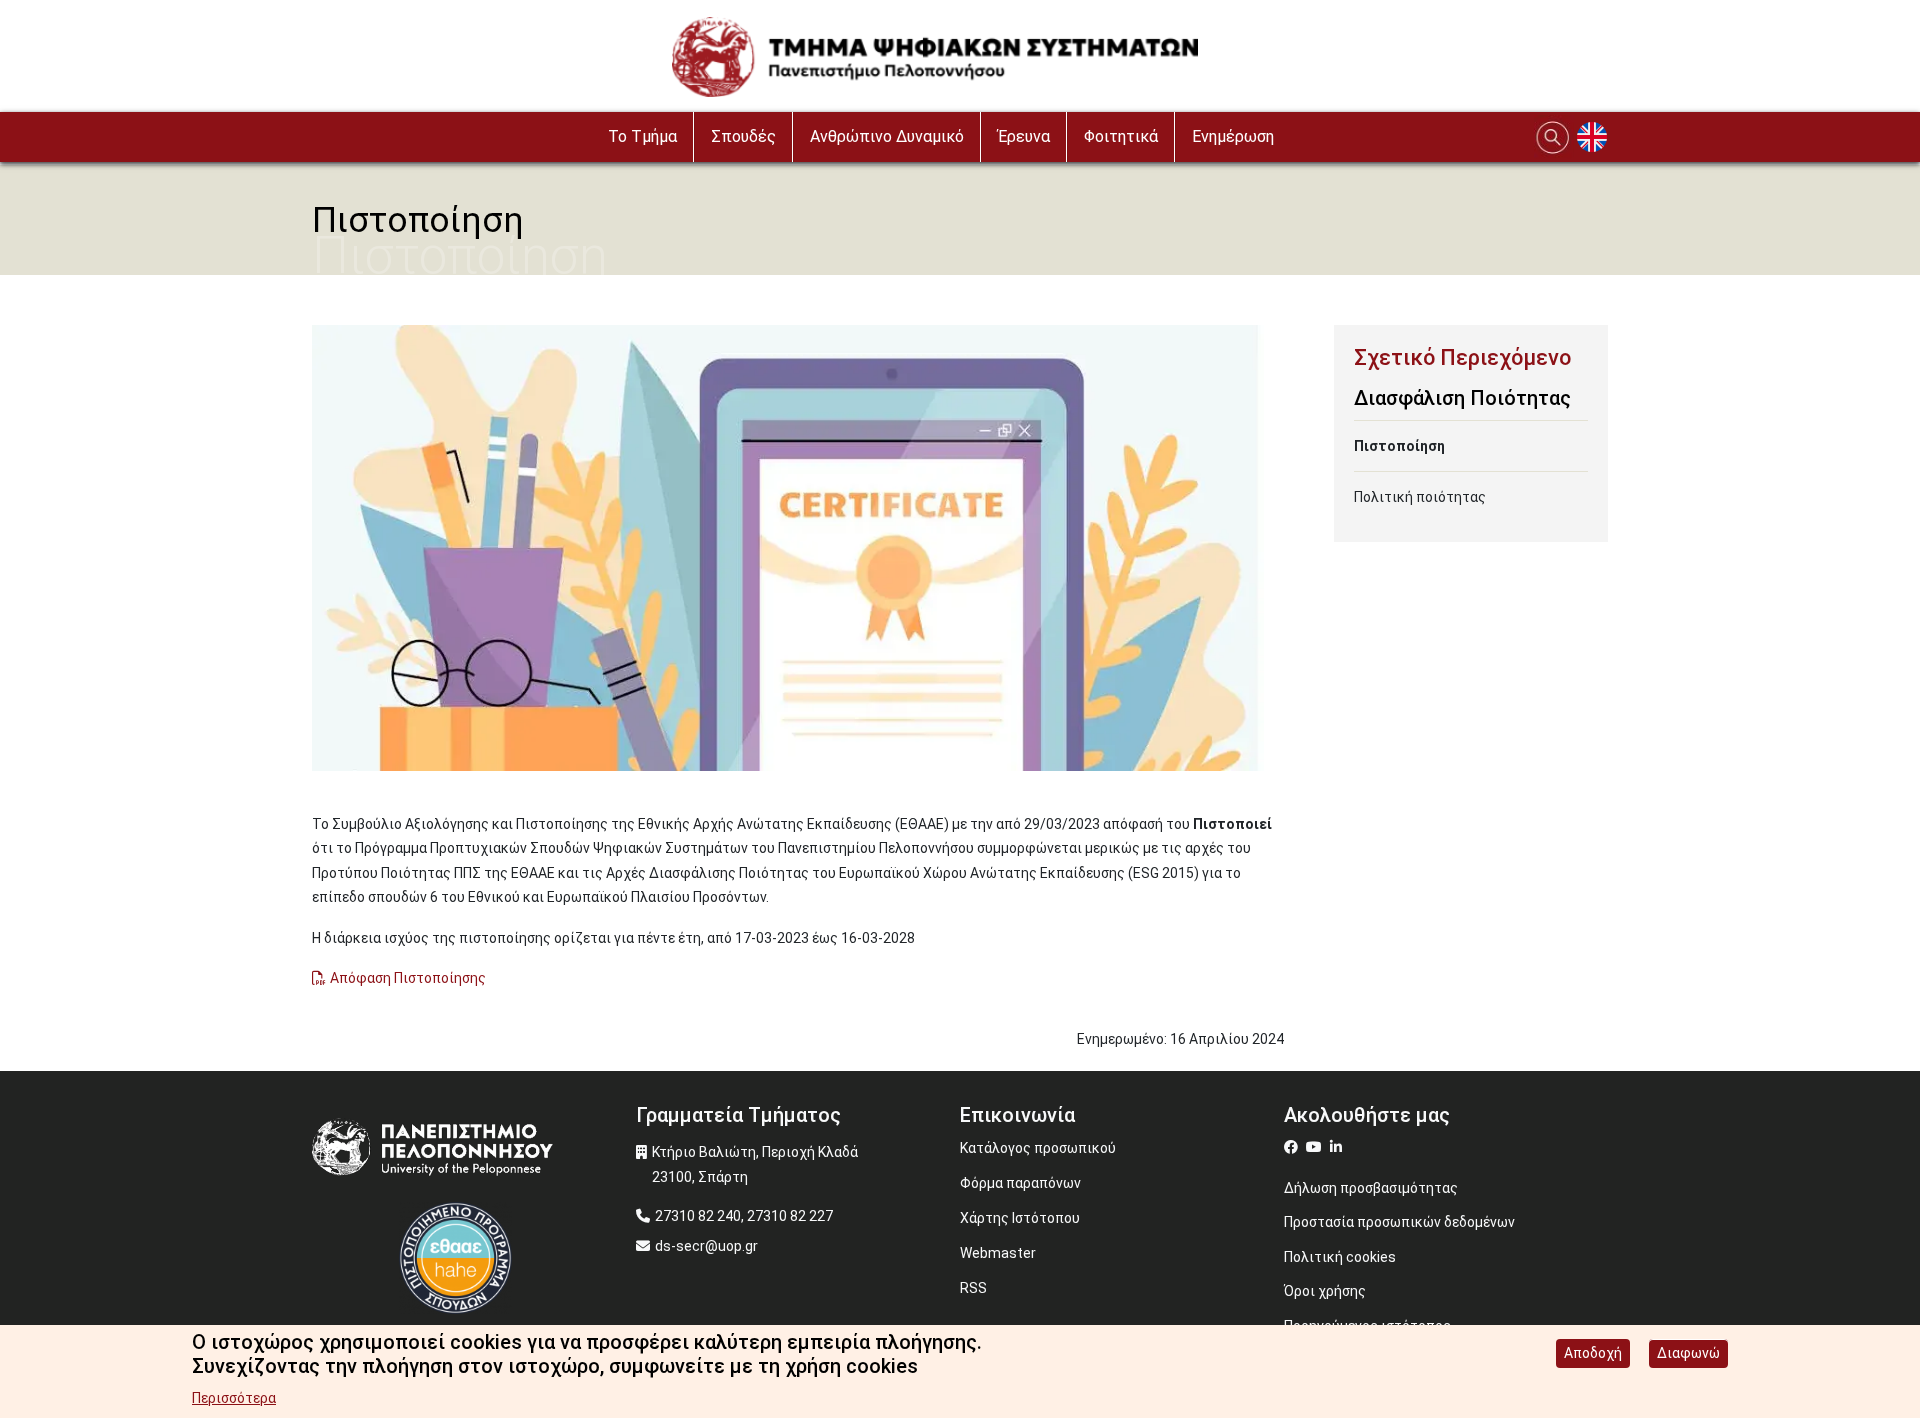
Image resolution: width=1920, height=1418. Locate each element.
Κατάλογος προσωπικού (1038, 1148)
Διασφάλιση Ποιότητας (1462, 398)
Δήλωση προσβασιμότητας (1371, 1188)
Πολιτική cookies (1340, 1257)
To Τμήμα (642, 136)
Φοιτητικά (1121, 136)
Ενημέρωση (1233, 136)
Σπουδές (743, 136)
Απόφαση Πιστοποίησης (408, 978)
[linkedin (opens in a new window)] (1338, 1147)
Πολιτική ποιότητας (1420, 497)
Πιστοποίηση (1399, 446)
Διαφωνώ (1688, 1353)
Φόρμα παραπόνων (1020, 1183)
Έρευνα (1024, 136)
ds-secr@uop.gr (706, 1246)
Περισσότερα (234, 1398)
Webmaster (998, 1253)
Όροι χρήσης (1325, 1291)
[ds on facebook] (1295, 1147)
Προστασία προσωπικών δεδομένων (1399, 1222)
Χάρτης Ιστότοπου (1020, 1218)
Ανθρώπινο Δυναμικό (887, 136)
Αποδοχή (1593, 1353)
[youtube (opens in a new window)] (1316, 1147)
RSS (973, 1288)
